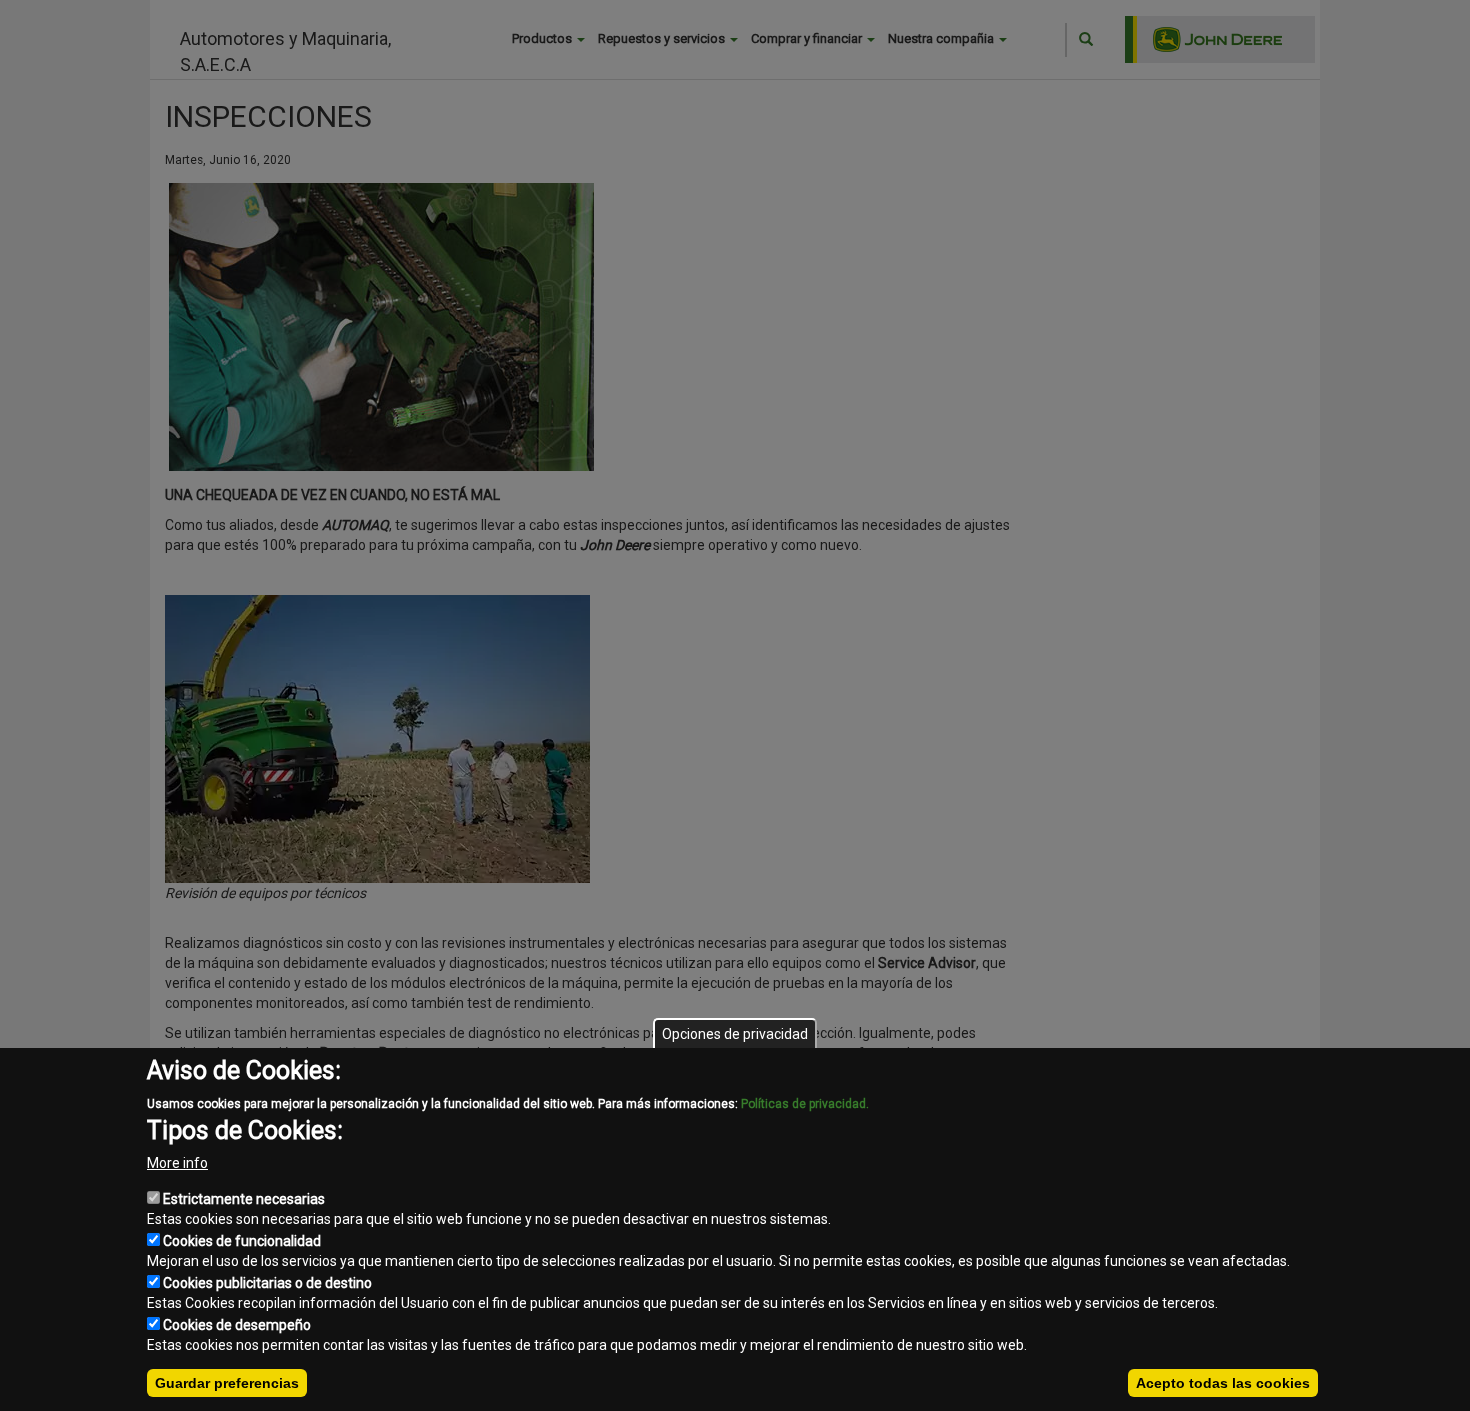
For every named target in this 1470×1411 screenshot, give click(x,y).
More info (177, 1163)
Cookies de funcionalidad (242, 1241)
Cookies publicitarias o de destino (267, 1283)
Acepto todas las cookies (1223, 1383)
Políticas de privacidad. (805, 1104)
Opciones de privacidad (735, 1034)
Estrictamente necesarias (244, 1199)
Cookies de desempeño (237, 1325)
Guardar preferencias (227, 1383)
